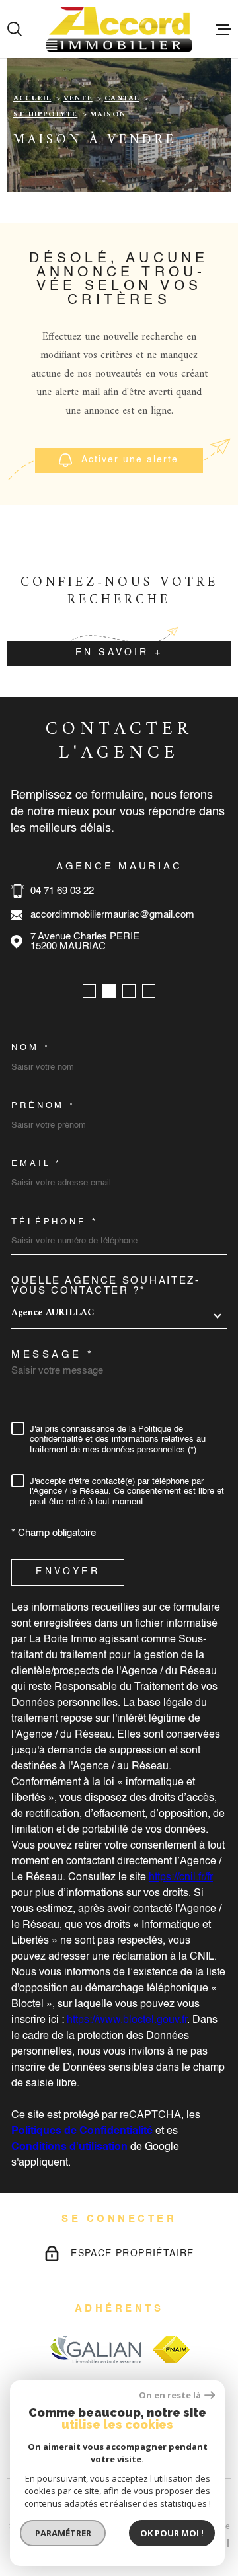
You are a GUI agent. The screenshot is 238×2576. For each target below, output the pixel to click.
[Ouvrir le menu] (223, 29)
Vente (78, 99)
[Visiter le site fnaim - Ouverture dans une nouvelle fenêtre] (171, 2349)
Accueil (32, 99)
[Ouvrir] (15, 29)
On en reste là (170, 2395)
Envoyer (67, 1572)
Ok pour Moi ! (172, 2533)
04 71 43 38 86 (163, 891)
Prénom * (43, 1106)
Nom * (31, 1048)
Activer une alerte (131, 460)
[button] (89, 991)
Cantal (122, 99)
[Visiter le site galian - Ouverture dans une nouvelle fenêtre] (96, 2349)
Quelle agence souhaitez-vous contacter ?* (106, 1286)
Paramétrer (63, 2533)
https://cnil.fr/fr (181, 1878)
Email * (36, 1164)
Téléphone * (55, 1222)
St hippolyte (45, 115)
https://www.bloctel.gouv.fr (127, 2020)
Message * (53, 1355)
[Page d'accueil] (119, 29)
